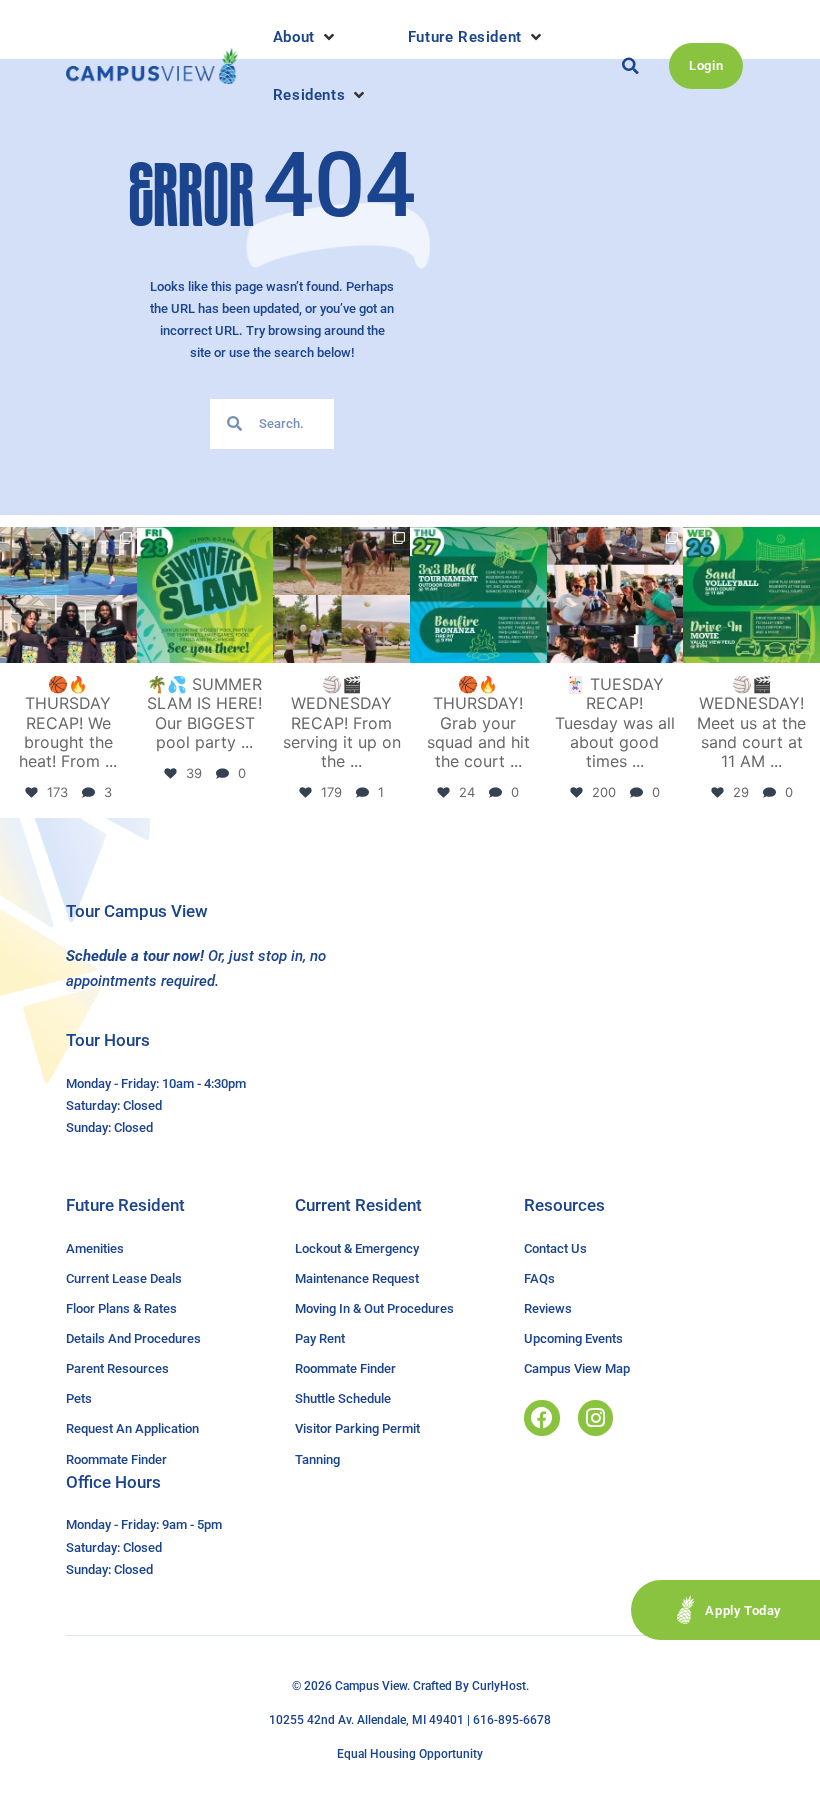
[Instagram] (595, 1417)
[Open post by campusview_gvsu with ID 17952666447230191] (478, 595)
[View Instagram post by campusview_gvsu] (125, 651)
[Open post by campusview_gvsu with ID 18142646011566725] (751, 595)
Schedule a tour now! (135, 956)
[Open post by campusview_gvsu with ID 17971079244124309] (615, 595)
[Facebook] (541, 1417)
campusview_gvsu (67, 543)
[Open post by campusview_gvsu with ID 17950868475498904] (68, 595)
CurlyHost (499, 1686)
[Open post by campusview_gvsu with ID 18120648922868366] (341, 595)
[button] (305, 37)
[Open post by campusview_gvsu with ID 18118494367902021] (205, 595)
